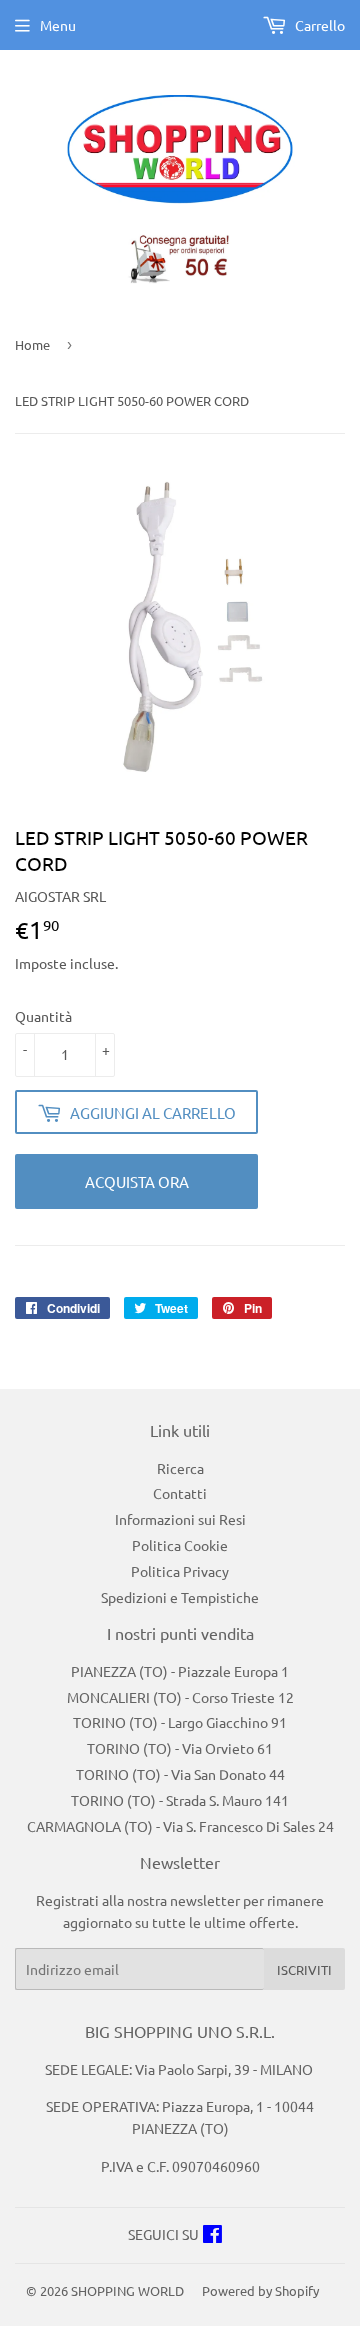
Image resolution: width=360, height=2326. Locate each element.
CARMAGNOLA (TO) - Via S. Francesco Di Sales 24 (180, 1826)
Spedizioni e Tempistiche (180, 1597)
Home (32, 344)
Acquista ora (137, 1181)
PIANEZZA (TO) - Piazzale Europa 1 (180, 1671)
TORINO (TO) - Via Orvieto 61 (180, 1748)
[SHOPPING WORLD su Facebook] (212, 2236)
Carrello (318, 25)
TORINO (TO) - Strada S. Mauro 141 (180, 1800)
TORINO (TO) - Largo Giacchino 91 (180, 1722)
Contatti (180, 1493)
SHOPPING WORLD (127, 2290)
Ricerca (180, 1468)
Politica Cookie (180, 1545)
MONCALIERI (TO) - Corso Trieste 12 (180, 1697)
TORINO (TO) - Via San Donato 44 (180, 1774)
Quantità (43, 1016)
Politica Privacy (180, 1571)
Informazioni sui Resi (180, 1519)
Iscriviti (304, 1969)
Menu (58, 25)
